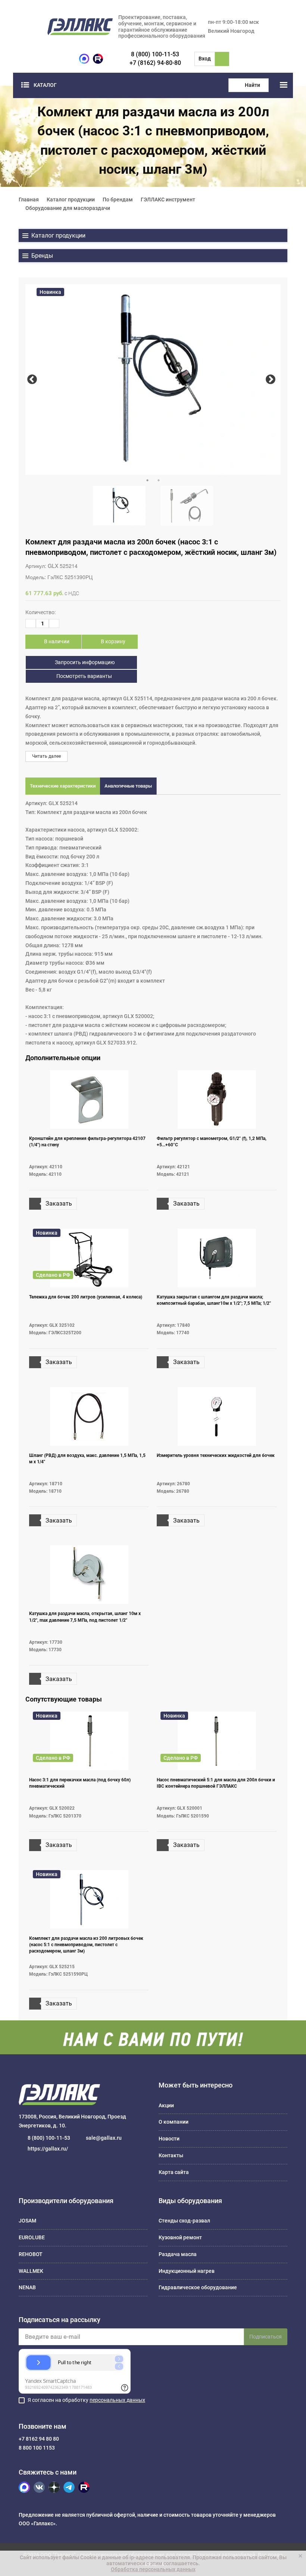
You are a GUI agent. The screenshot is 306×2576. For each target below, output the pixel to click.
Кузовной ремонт (180, 2237)
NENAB (27, 2287)
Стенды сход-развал (184, 2221)
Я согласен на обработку (86, 2400)
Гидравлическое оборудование (198, 2287)
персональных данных (117, 2400)
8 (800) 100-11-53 (155, 54)
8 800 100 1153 (37, 2448)
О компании (174, 2122)
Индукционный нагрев (187, 2271)
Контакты (171, 2155)
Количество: (40, 612)
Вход (205, 59)
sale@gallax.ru (104, 2138)
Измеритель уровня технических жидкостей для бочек (216, 1455)
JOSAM (27, 2221)
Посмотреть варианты (84, 676)
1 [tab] (147, 480)
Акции (166, 2105)
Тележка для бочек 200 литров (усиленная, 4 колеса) (86, 1297)
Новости (169, 2139)
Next (270, 379)
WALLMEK (31, 2271)
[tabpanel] (153, 379)
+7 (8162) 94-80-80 (155, 63)
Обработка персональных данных (153, 2569)
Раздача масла (178, 2254)
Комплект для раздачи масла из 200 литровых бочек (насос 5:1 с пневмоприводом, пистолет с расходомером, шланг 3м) (86, 1945)
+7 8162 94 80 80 (39, 2439)
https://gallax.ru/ (48, 2149)
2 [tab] (159, 480)
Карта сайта (174, 2172)
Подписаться (266, 2337)
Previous (32, 379)
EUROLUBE (32, 2237)
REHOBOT (31, 2254)
